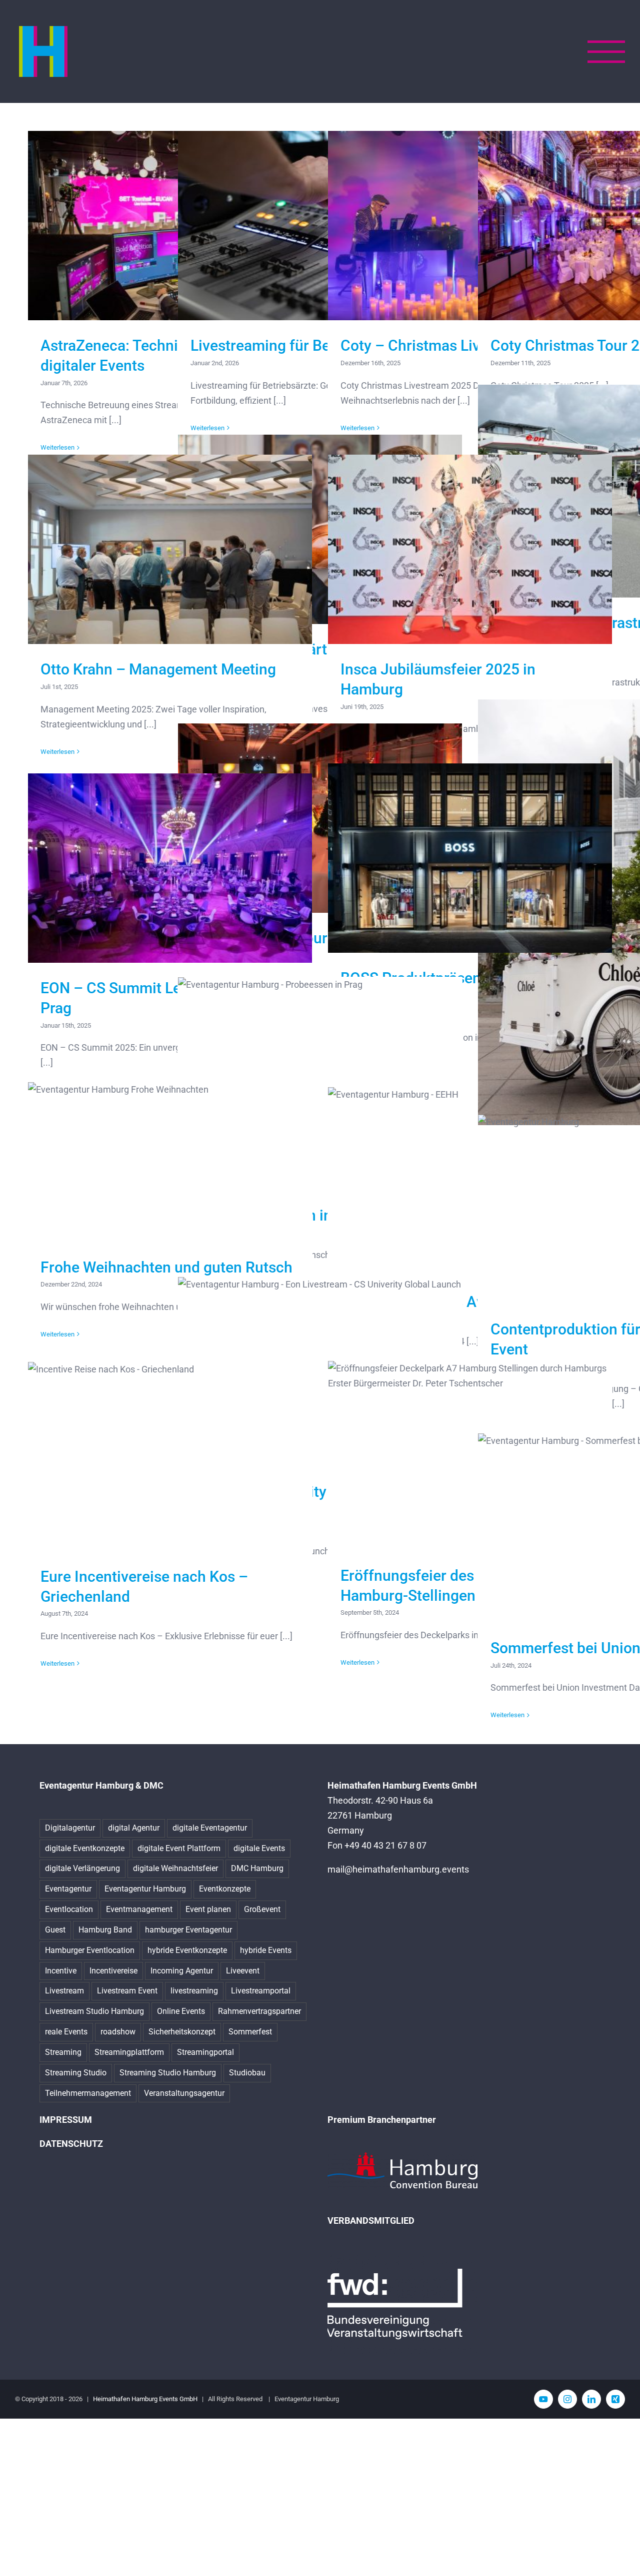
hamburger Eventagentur (188, 1930)
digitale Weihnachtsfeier (175, 1868)
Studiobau (247, 2073)
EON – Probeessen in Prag (320, 1083)
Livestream (64, 1991)
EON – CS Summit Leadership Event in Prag (170, 868)
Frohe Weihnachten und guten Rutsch (170, 1162)
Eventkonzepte (225, 1889)
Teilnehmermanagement (88, 2093)
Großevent (262, 1909)
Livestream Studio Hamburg (94, 2011)
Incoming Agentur (182, 1971)
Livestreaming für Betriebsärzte (320, 226)
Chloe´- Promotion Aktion (620, 913)
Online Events (181, 2011)
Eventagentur (68, 1889)
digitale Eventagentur (210, 1828)
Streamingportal (205, 2052)
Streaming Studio (76, 2073)
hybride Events (266, 1950)
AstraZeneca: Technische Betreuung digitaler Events (170, 226)
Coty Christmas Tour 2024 (320, 818)
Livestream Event (127, 1991)
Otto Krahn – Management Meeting (170, 549)
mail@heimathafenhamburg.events (398, 1869)
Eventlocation (69, 1909)
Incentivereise (113, 1971)
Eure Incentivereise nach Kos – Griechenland (170, 1457)
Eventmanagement (139, 1909)
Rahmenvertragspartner (259, 2011)
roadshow (118, 2032)
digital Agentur (134, 1828)
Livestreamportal (261, 1991)
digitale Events (259, 1848)
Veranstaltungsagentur (184, 2093)
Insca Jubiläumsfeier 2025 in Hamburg (470, 549)
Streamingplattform (129, 2052)
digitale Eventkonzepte (85, 1848)
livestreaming (194, 1991)
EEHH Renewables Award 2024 (470, 1182)
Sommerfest (250, 2032)
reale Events (66, 2032)
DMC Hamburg (257, 1868)
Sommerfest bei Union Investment (620, 1528)
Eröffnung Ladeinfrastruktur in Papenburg (620, 491)
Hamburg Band (105, 1930)
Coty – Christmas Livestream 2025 (470, 226)
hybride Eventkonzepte (187, 1950)
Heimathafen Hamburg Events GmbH (145, 2399)
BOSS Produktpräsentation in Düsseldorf (470, 858)
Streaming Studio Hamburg (168, 2073)
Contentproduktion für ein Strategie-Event (620, 1209)
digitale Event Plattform (179, 1848)
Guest (55, 1930)
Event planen (208, 1909)
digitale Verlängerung (82, 1868)
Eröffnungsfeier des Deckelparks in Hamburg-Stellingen (470, 1456)
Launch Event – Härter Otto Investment (320, 529)
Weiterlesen (57, 752)
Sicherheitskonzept (182, 2032)
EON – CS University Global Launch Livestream (320, 1372)
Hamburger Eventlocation (90, 1950)
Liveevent (243, 1971)
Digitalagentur (70, 1828)
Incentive (61, 1971)
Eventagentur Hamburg (145, 1889)
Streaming (63, 2052)
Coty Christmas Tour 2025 (620, 226)
